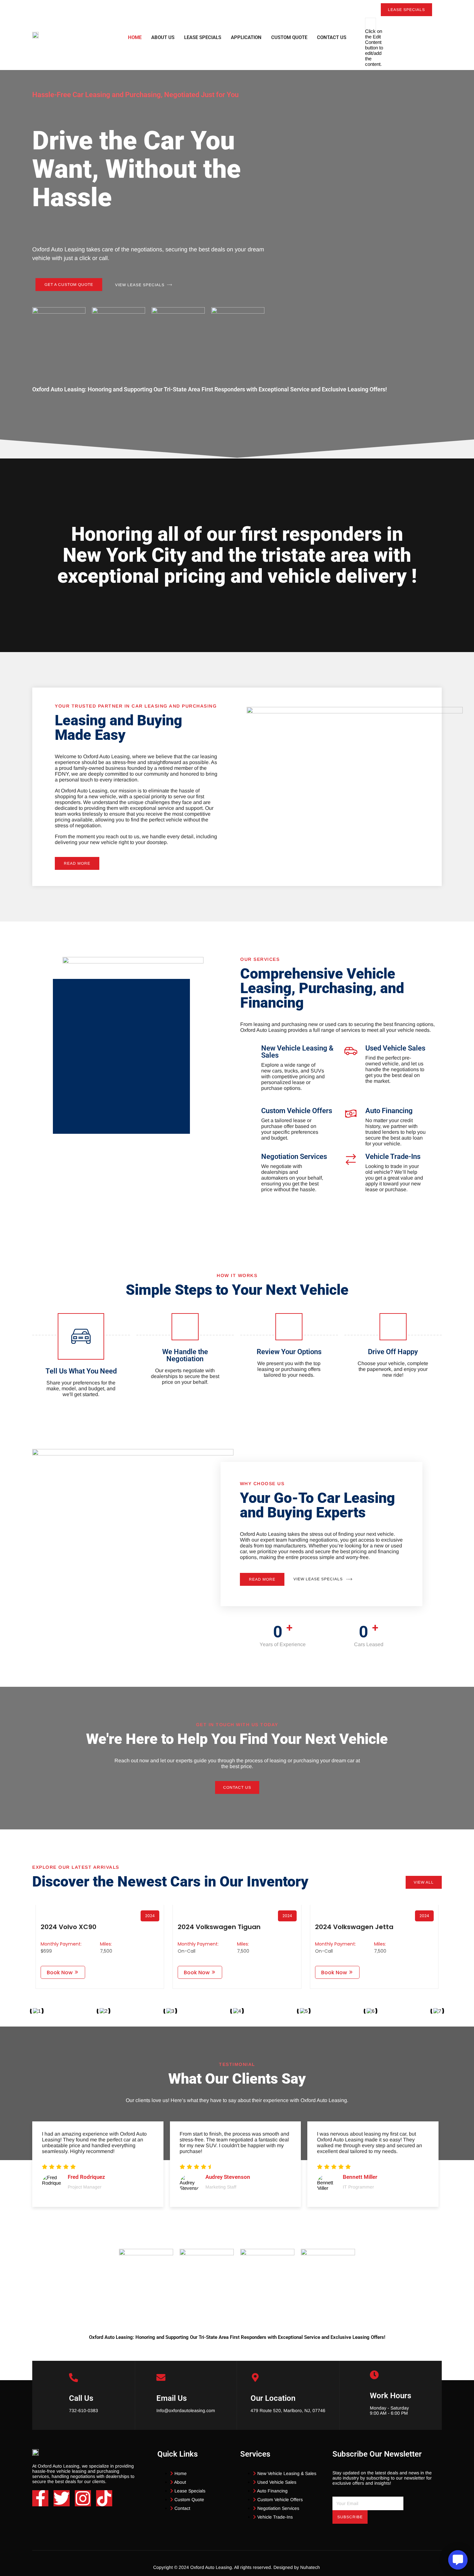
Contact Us (332, 37)
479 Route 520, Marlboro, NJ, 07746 (288, 2410)
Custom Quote (289, 37)
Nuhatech (311, 2567)
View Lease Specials (140, 285)
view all (424, 1882)
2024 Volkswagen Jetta (354, 1927)
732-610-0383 (84, 2410)
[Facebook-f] (40, 2498)
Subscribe (350, 2517)
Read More (77, 863)
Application (246, 37)
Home (135, 37)
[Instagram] (83, 2498)
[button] (439, 20)
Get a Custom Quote (69, 285)
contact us (237, 1787)
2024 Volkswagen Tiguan (219, 1927)
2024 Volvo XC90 (69, 1927)
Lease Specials (203, 37)
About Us (163, 37)
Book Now (60, 1972)
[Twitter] (62, 2498)
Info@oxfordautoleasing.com (186, 2410)
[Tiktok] (104, 2498)
